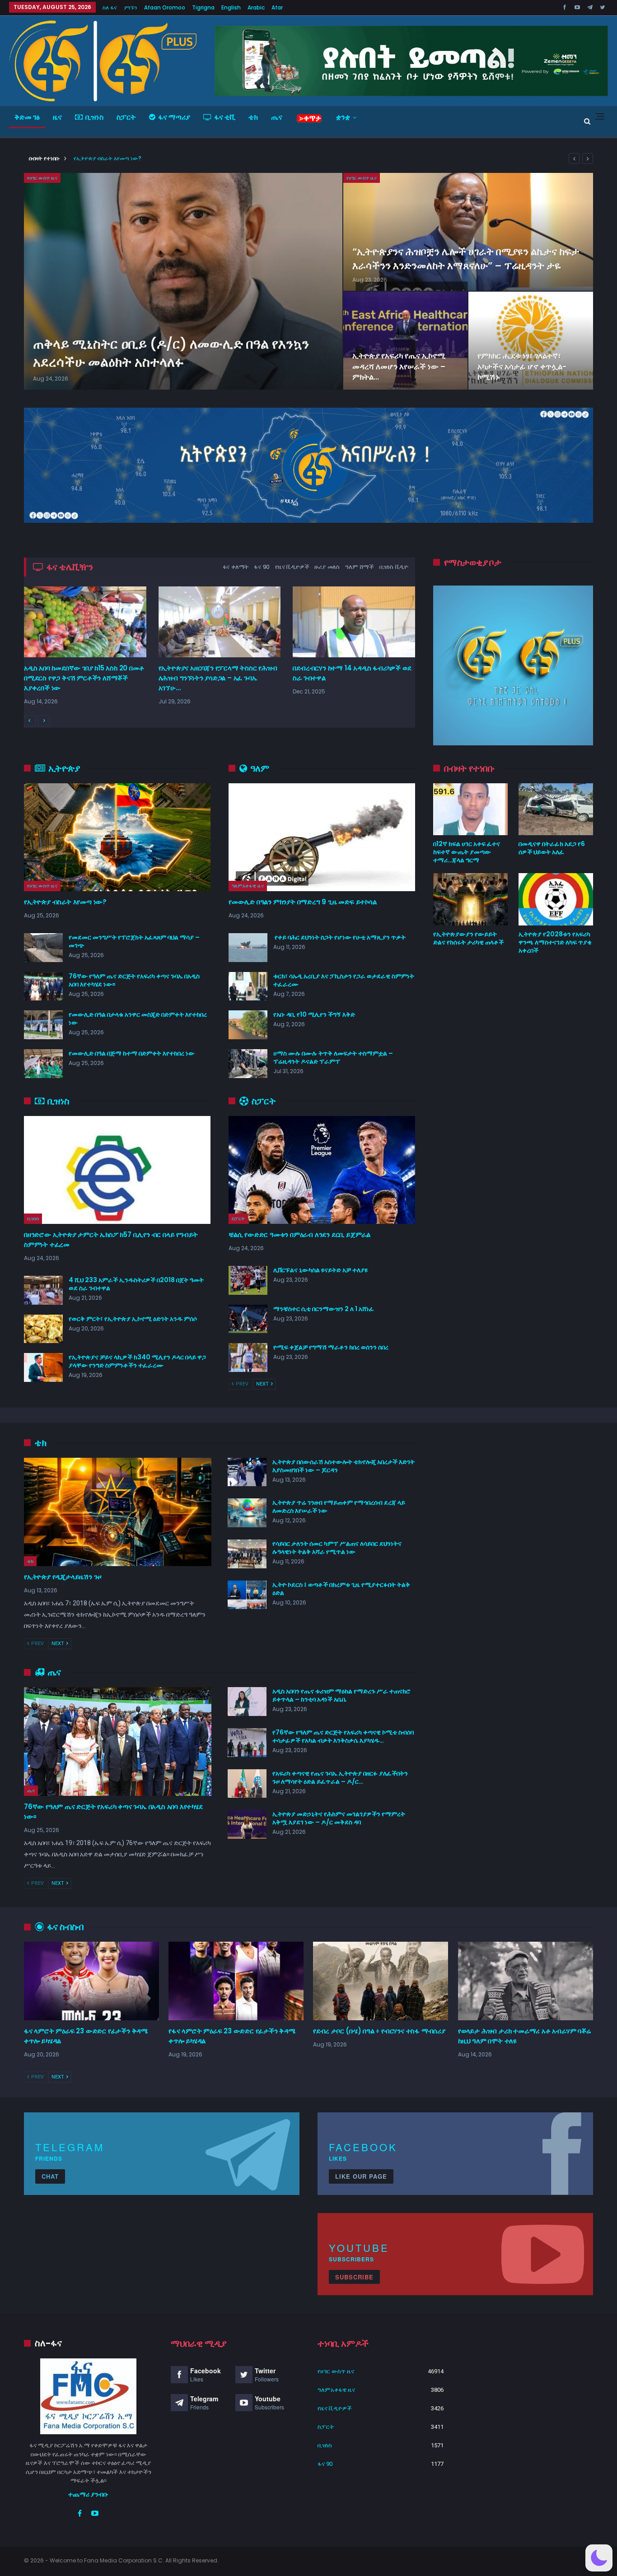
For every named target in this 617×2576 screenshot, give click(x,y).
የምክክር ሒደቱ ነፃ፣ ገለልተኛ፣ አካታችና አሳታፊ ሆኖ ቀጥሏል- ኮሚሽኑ (522, 366)
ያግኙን (131, 7)
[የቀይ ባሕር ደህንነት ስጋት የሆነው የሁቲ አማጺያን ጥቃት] (248, 948)
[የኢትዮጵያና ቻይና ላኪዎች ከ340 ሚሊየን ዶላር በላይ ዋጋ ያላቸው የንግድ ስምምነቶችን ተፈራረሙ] (43, 1367)
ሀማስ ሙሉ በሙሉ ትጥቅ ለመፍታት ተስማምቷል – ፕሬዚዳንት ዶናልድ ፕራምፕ (333, 1057)
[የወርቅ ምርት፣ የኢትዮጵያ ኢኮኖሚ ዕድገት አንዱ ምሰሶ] (43, 1329)
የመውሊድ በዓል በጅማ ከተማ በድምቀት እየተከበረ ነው (132, 1053)
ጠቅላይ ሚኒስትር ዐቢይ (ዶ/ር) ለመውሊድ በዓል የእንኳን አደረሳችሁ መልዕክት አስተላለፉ (171, 353)
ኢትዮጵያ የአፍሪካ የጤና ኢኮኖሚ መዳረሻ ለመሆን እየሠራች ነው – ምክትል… (399, 366)
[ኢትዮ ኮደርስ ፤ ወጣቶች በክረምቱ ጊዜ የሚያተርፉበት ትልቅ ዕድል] (247, 1595)
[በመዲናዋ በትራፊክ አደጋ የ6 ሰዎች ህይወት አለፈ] (556, 809)
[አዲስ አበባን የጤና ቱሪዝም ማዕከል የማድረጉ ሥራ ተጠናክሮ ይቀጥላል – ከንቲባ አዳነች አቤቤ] (247, 1702)
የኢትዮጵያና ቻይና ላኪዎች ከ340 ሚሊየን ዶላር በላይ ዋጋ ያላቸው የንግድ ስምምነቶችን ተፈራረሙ (137, 1361)
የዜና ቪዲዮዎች (335, 2408)
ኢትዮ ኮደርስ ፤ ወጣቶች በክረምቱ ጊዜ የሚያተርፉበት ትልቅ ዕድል (341, 1589)
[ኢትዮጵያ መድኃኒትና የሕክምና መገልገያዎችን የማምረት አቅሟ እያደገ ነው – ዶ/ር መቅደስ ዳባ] (247, 1824)
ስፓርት (126, 117)
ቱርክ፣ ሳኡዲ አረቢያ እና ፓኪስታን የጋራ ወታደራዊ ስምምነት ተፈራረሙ (344, 980)
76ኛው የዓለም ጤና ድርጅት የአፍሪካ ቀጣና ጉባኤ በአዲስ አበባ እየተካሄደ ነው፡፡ (134, 980)
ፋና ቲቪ (225, 117)
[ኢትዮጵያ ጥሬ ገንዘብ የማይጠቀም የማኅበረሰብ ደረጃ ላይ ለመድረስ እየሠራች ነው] (247, 1513)
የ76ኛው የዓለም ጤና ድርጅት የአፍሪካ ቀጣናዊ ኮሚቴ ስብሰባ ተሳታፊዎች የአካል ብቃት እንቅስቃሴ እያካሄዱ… (343, 1736)
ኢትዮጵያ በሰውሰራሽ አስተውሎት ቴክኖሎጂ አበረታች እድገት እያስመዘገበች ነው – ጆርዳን (344, 1466)
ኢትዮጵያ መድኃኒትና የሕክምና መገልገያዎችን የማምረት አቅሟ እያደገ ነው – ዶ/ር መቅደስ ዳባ (339, 1818)
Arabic (256, 7)
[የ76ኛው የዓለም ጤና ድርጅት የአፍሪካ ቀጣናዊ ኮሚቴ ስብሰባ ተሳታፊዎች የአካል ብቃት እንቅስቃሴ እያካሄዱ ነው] (247, 1743)
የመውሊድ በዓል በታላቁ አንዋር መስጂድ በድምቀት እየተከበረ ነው (138, 1018)
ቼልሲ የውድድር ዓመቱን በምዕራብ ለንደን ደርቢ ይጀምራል (299, 1235)
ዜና (57, 117)
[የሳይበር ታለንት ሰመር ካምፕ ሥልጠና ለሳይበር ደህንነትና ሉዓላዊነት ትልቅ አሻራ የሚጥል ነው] (247, 1554)
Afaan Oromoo (165, 7)
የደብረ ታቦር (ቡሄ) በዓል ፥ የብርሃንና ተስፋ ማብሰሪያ (379, 2031)
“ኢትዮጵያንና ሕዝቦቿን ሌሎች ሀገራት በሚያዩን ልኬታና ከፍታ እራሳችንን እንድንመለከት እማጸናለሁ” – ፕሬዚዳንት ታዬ (466, 258)
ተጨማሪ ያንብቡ (88, 2494)
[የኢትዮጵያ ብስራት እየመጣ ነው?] (117, 837)
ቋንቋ (343, 117)
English (231, 7)
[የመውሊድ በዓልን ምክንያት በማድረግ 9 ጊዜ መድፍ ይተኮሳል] (322, 837)
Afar (277, 7)
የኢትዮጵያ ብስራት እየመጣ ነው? (108, 158)
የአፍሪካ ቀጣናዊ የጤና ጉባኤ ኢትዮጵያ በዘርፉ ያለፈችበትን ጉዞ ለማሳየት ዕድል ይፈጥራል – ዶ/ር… (340, 1777)
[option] (220, 653)
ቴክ (253, 117)
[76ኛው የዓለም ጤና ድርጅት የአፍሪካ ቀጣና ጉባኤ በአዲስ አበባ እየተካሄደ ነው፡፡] (43, 986)
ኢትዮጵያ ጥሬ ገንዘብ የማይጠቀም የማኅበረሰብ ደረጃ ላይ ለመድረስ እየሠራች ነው (339, 1507)
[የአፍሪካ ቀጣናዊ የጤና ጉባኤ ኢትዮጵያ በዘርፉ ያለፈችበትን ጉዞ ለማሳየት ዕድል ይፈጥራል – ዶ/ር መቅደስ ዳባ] (247, 1784)
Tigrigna (203, 7)
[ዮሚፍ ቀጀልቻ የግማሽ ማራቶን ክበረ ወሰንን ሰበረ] (248, 1358)
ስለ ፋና (110, 7)
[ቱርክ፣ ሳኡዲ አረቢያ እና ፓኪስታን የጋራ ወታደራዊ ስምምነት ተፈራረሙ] (248, 986)
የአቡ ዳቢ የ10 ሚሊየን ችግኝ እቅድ (314, 1014)
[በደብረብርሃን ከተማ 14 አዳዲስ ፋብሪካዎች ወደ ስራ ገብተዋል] (354, 622)
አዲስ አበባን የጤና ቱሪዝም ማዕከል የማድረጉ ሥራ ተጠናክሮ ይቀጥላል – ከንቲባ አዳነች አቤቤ (341, 1695)
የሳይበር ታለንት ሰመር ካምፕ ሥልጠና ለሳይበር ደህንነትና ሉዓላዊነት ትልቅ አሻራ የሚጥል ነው (337, 1548)
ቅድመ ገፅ (27, 117)
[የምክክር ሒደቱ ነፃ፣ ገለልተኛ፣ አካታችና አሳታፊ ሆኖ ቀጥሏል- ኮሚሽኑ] (531, 341)
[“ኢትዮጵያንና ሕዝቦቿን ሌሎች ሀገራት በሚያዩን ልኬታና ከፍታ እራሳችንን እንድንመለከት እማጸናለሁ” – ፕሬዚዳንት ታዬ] (468, 232)
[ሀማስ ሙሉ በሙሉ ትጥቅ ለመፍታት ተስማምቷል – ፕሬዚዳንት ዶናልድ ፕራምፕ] (248, 1064)
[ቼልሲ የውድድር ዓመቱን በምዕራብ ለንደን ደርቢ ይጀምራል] (322, 1170)
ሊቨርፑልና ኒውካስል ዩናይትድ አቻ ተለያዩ (320, 1270)
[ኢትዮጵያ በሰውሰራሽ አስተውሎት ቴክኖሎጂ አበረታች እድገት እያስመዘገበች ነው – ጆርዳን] (247, 1472)
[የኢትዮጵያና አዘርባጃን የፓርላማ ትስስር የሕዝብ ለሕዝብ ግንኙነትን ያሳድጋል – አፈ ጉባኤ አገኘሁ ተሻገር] (220, 622)
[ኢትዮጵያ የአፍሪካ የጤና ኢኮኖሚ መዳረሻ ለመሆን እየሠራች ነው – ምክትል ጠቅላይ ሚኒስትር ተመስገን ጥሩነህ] (406, 341)
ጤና (277, 117)
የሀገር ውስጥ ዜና (42, 178)
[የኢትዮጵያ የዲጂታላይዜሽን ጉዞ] (118, 1512)
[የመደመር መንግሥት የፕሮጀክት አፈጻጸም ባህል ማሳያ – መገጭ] (43, 948)
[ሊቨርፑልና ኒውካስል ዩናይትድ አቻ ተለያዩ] (248, 1280)
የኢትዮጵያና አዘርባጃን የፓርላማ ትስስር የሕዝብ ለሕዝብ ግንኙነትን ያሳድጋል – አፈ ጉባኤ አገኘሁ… (218, 678)
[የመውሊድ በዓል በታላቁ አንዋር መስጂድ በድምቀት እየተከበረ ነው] (43, 1025)
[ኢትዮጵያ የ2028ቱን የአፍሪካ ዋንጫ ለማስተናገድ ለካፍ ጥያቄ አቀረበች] (556, 899)
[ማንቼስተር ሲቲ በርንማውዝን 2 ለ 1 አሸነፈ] (248, 1319)
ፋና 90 (325, 2464)
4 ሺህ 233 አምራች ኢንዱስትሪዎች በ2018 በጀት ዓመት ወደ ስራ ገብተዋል (136, 1284)
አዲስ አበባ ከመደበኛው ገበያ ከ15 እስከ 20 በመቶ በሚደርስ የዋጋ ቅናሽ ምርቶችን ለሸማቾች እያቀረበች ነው (84, 678)
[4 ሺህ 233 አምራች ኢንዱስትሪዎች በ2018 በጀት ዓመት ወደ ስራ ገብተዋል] (43, 1290)
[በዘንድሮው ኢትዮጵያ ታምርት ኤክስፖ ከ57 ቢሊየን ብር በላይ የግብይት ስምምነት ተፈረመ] (117, 1170)
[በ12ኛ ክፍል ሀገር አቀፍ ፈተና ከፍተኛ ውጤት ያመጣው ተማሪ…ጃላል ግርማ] (470, 809)
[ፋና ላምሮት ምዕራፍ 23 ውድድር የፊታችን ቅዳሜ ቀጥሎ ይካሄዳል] (91, 1981)
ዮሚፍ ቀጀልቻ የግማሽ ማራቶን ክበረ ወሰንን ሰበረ (331, 1347)
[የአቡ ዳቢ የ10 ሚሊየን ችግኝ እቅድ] (248, 1025)
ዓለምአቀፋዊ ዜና (248, 886)
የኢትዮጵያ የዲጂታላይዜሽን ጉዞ (63, 1577)
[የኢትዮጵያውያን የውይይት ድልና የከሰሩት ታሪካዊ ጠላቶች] (470, 899)
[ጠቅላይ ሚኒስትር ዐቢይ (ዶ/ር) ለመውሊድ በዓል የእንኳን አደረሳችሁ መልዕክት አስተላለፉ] (183, 281)
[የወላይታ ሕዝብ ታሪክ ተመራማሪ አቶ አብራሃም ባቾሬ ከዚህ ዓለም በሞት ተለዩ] (526, 1981)
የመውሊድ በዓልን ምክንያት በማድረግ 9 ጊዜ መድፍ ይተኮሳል (303, 902)
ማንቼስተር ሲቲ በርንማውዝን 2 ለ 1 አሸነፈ (324, 1309)
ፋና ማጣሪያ (174, 117)
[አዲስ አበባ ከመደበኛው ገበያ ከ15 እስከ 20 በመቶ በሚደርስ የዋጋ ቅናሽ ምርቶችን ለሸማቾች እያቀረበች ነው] (85, 622)
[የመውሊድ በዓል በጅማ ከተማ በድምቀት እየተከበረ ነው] (43, 1064)
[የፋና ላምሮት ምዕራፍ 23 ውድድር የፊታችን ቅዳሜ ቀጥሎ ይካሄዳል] (236, 1981)
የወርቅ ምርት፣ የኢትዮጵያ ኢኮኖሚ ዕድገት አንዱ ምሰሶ (133, 1319)
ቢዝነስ (94, 117)
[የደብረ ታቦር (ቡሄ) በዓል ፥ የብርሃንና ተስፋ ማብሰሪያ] (381, 1981)
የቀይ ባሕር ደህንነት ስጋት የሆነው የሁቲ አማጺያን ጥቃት (339, 937)
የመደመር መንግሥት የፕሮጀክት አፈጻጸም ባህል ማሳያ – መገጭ (134, 941)
